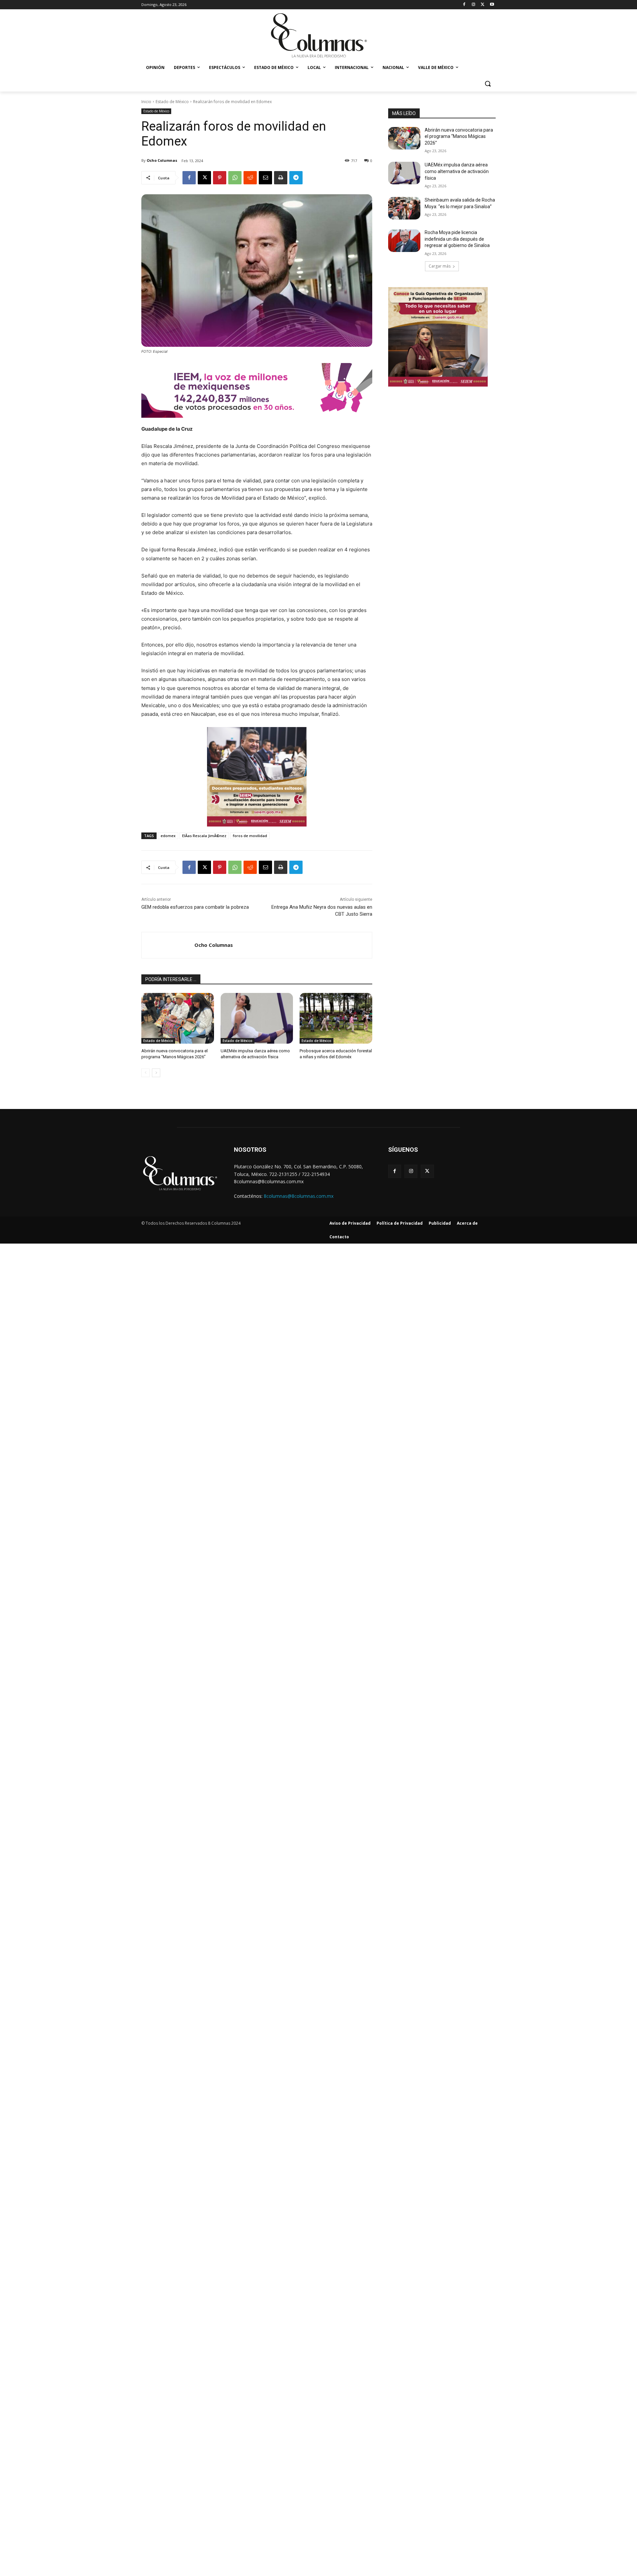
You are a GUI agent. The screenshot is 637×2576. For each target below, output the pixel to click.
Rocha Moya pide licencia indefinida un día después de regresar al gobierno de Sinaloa (457, 239)
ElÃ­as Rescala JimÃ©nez (204, 836)
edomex (168, 836)
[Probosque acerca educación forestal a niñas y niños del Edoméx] (336, 1018)
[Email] (265, 178)
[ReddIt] (250, 178)
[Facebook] (464, 5)
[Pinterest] (220, 178)
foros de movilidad (250, 836)
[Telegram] (296, 178)
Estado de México (172, 102)
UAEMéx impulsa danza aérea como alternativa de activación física (457, 171)
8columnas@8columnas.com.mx (299, 1196)
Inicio (146, 102)
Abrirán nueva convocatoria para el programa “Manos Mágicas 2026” (459, 136)
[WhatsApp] (235, 178)
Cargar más (440, 266)
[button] (488, 84)
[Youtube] (492, 5)
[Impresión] (281, 178)
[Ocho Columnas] (168, 945)
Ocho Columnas (162, 160)
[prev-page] (145, 1073)
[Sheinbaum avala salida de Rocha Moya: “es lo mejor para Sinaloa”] (404, 208)
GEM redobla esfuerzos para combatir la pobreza (195, 907)
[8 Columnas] (318, 36)
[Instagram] (474, 5)
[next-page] (156, 1073)
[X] (483, 5)
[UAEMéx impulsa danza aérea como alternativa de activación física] (257, 1018)
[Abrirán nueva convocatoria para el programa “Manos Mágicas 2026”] (178, 1018)
